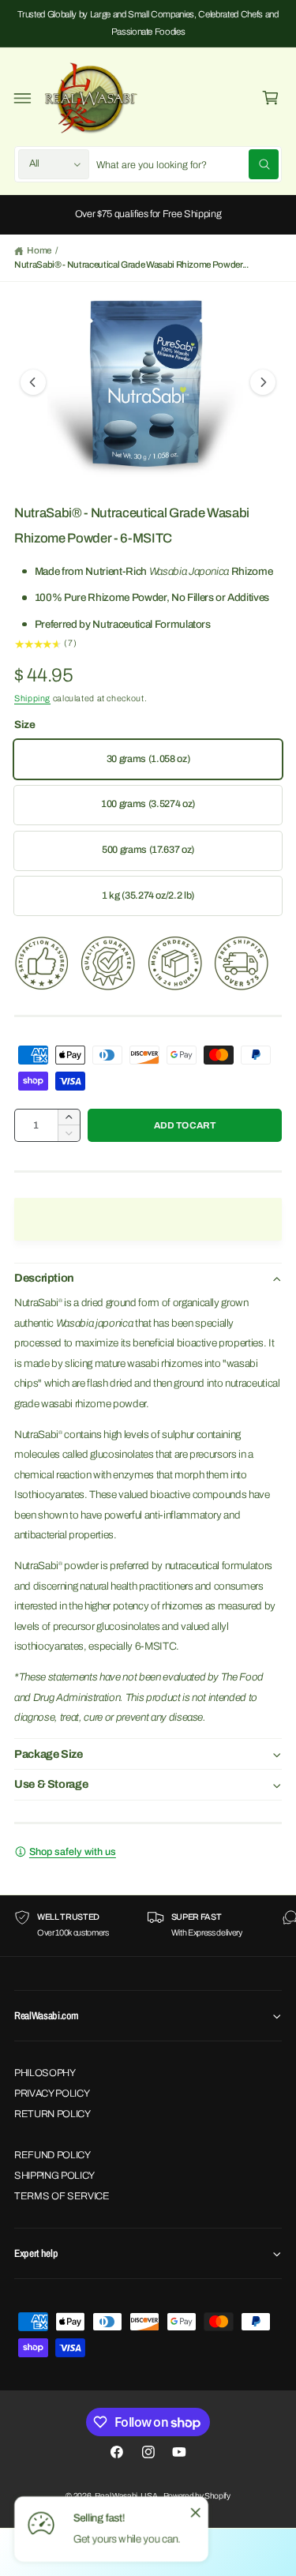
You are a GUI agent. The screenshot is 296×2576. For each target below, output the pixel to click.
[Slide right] (263, 382)
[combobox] (187, 165)
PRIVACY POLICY (52, 2093)
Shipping (32, 698)
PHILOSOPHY (45, 2073)
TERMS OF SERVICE (62, 2196)
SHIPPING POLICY (54, 2176)
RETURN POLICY (52, 2114)
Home (39, 250)
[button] (23, 98)
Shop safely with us (73, 1852)
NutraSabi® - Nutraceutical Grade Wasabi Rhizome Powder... (131, 265)
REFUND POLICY (52, 2155)
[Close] (195, 2512)
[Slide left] (33, 382)
